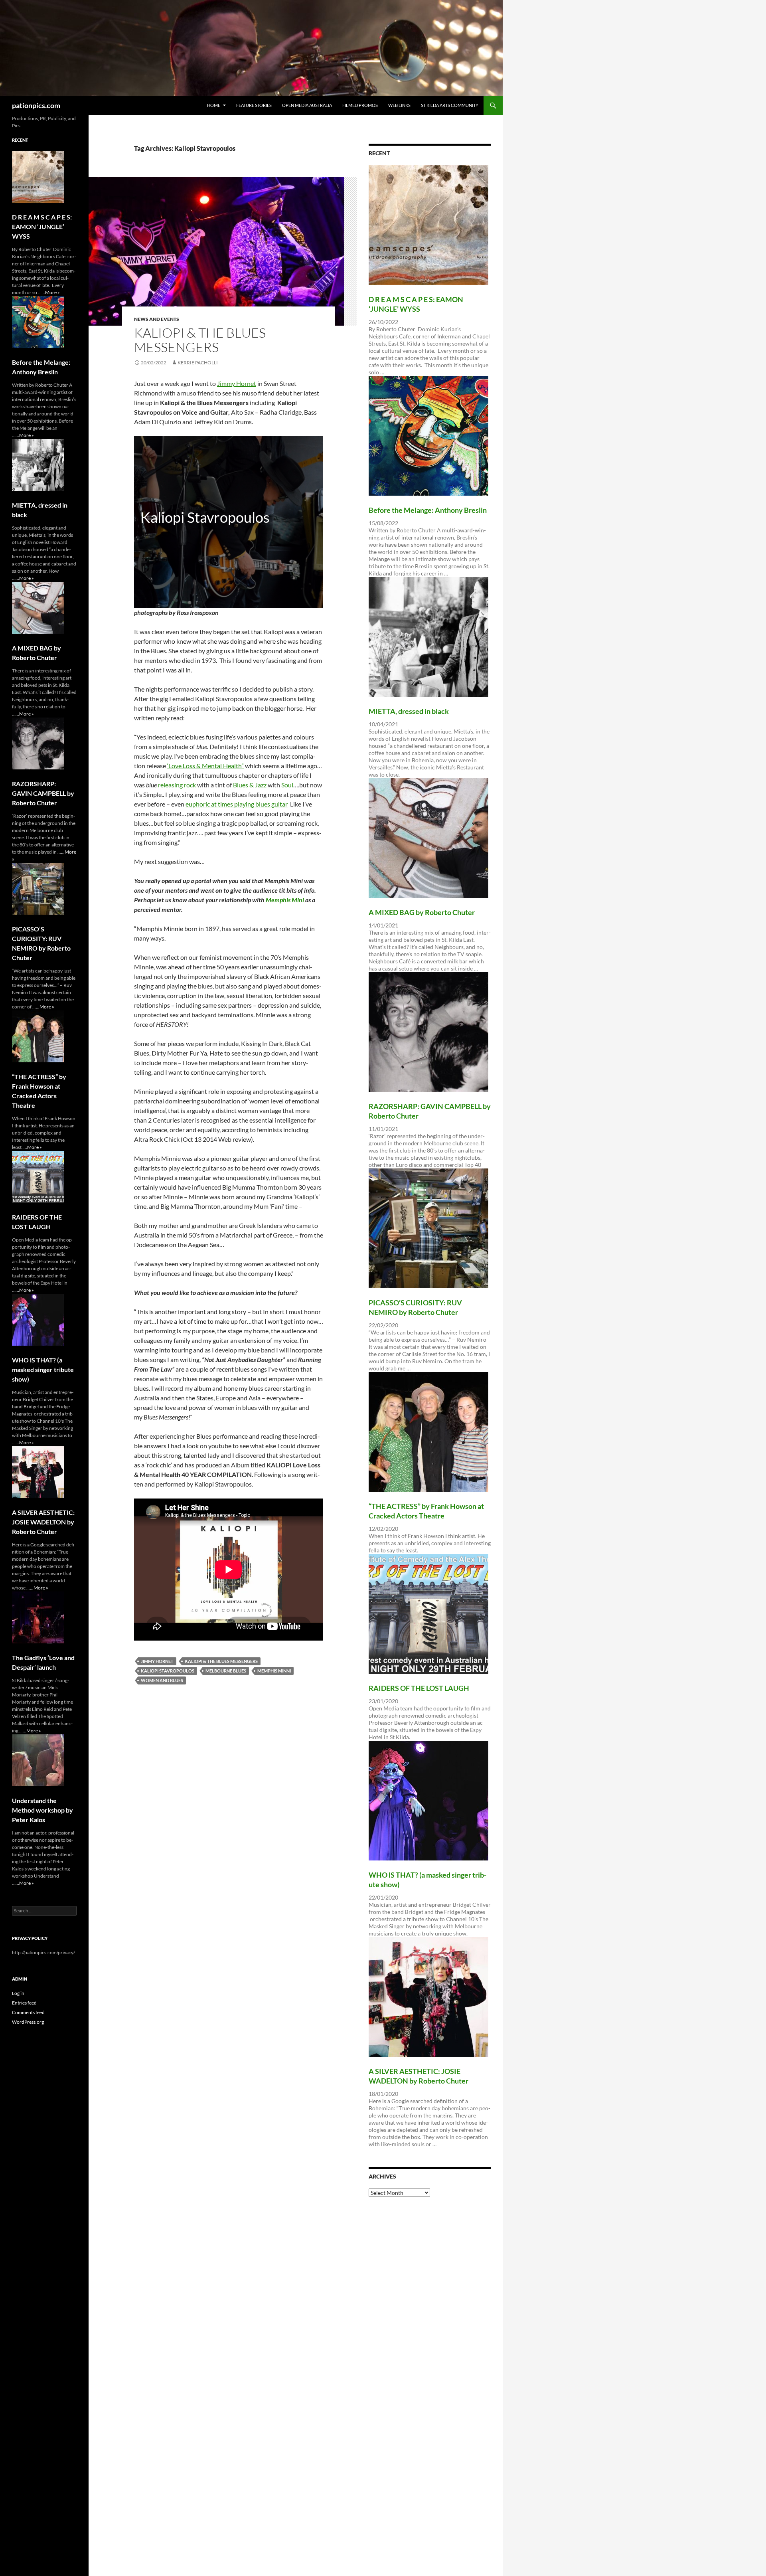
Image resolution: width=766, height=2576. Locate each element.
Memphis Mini (284, 900)
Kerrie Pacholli (198, 363)
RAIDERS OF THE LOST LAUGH (419, 1688)
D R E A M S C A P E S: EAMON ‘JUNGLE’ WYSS (42, 226)
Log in (18, 1993)
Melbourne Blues (226, 1671)
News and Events (157, 319)
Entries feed (24, 2003)
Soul (287, 785)
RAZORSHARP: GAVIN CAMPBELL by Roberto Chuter (43, 793)
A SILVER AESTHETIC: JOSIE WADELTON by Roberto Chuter (43, 1522)
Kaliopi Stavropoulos (168, 1671)
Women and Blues (162, 1680)
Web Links (399, 105)
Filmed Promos (360, 105)
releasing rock (177, 785)
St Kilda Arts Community (450, 105)
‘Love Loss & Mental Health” (205, 766)
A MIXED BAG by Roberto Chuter (422, 912)
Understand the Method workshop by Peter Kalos (42, 1810)
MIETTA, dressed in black (409, 711)
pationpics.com (36, 105)
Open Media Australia (307, 105)
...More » (51, 292)
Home (214, 105)
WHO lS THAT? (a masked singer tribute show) (43, 1369)
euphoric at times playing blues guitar (237, 804)
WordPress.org (28, 2022)
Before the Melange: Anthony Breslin (428, 510)
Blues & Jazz (250, 785)
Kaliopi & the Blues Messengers (200, 340)
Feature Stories (254, 105)
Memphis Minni (274, 1671)
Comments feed (28, 2012)
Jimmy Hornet (237, 383)
